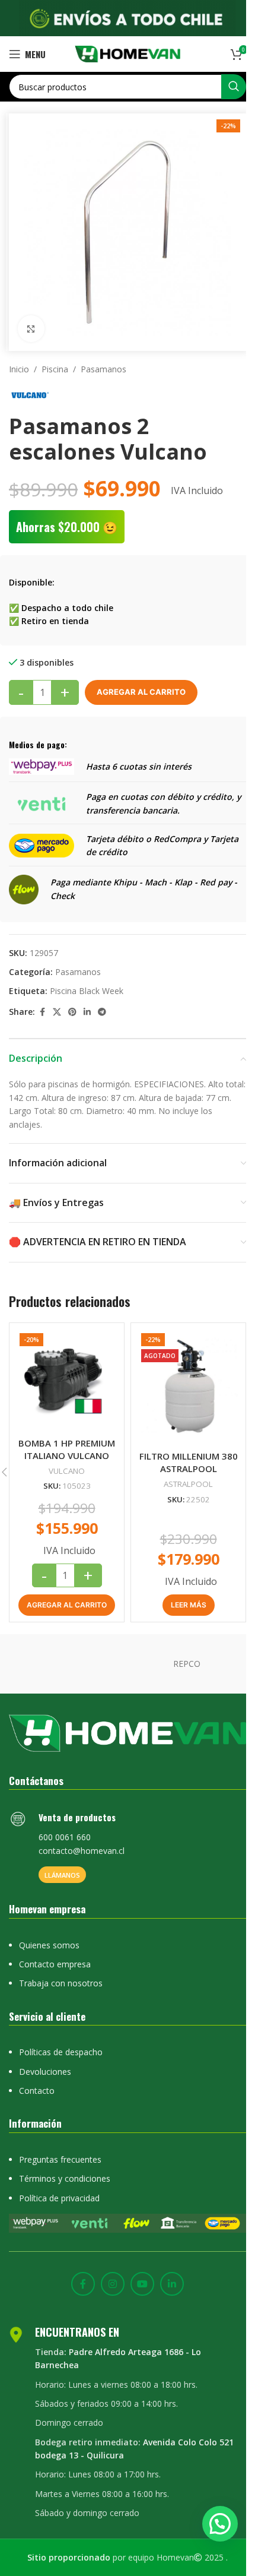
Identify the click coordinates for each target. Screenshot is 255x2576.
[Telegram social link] (102, 1003)
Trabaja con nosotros (61, 1969)
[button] (64, 1592)
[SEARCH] (225, 87)
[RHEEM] (68, 1651)
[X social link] (57, 1003)
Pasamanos (103, 360)
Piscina (55, 360)
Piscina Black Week (87, 982)
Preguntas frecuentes (60, 2145)
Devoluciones (45, 2057)
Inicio (19, 360)
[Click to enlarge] (31, 320)
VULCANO (64, 1457)
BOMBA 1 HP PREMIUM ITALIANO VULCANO (64, 1436)
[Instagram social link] (109, 2268)
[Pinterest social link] (72, 1003)
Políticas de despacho (61, 2037)
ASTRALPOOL (182, 1470)
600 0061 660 (65, 1823)
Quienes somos (49, 1930)
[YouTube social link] (138, 2268)
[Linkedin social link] (87, 1003)
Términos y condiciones (65, 2164)
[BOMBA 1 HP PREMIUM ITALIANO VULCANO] (65, 1369)
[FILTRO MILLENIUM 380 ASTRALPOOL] (182, 1376)
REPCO (187, 1650)
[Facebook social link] (42, 1003)
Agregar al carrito (141, 683)
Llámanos (62, 1860)
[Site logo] (123, 53)
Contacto (37, 2076)
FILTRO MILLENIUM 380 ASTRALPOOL (182, 1449)
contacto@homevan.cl (82, 1836)
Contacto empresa (55, 1949)
